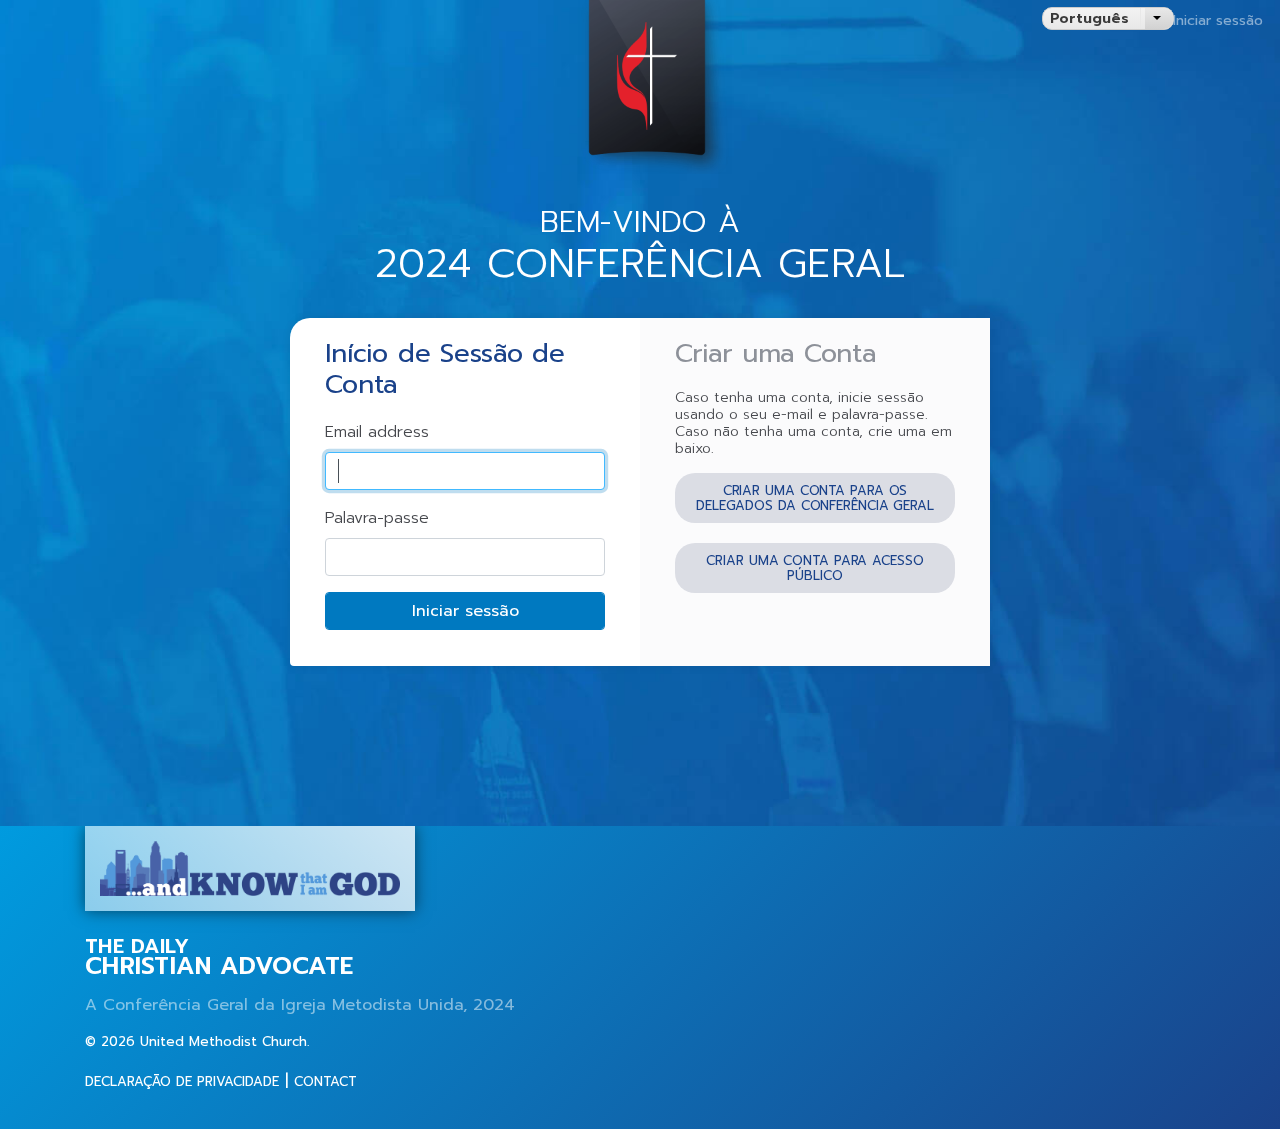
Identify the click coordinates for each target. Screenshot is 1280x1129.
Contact (325, 1082)
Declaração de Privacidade (182, 1082)
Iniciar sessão (1218, 20)
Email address (377, 432)
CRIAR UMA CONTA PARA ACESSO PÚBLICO (814, 568)
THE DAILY (219, 957)
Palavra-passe (377, 518)
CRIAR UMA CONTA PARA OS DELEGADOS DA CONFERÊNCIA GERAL (815, 498)
